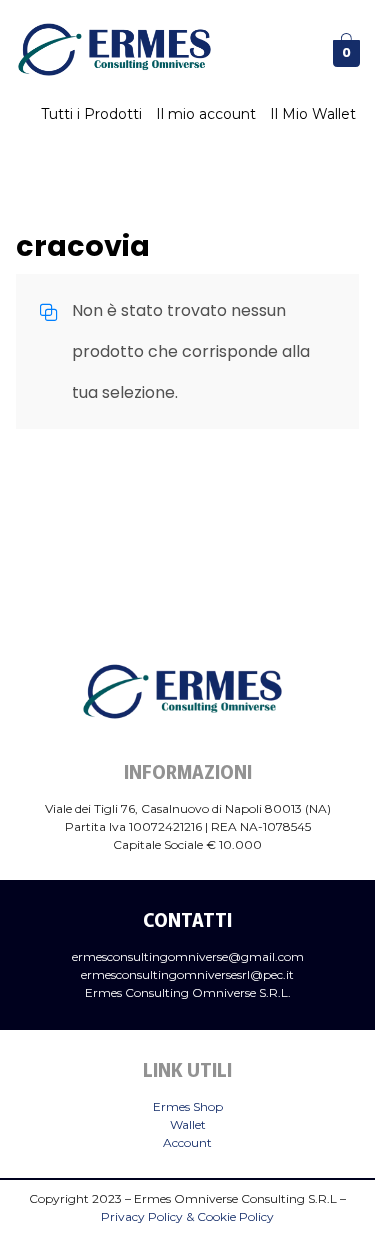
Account (187, 1142)
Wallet (188, 1124)
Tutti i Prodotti (91, 114)
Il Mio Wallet (313, 114)
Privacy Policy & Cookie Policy (187, 1216)
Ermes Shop (188, 1106)
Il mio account (206, 114)
